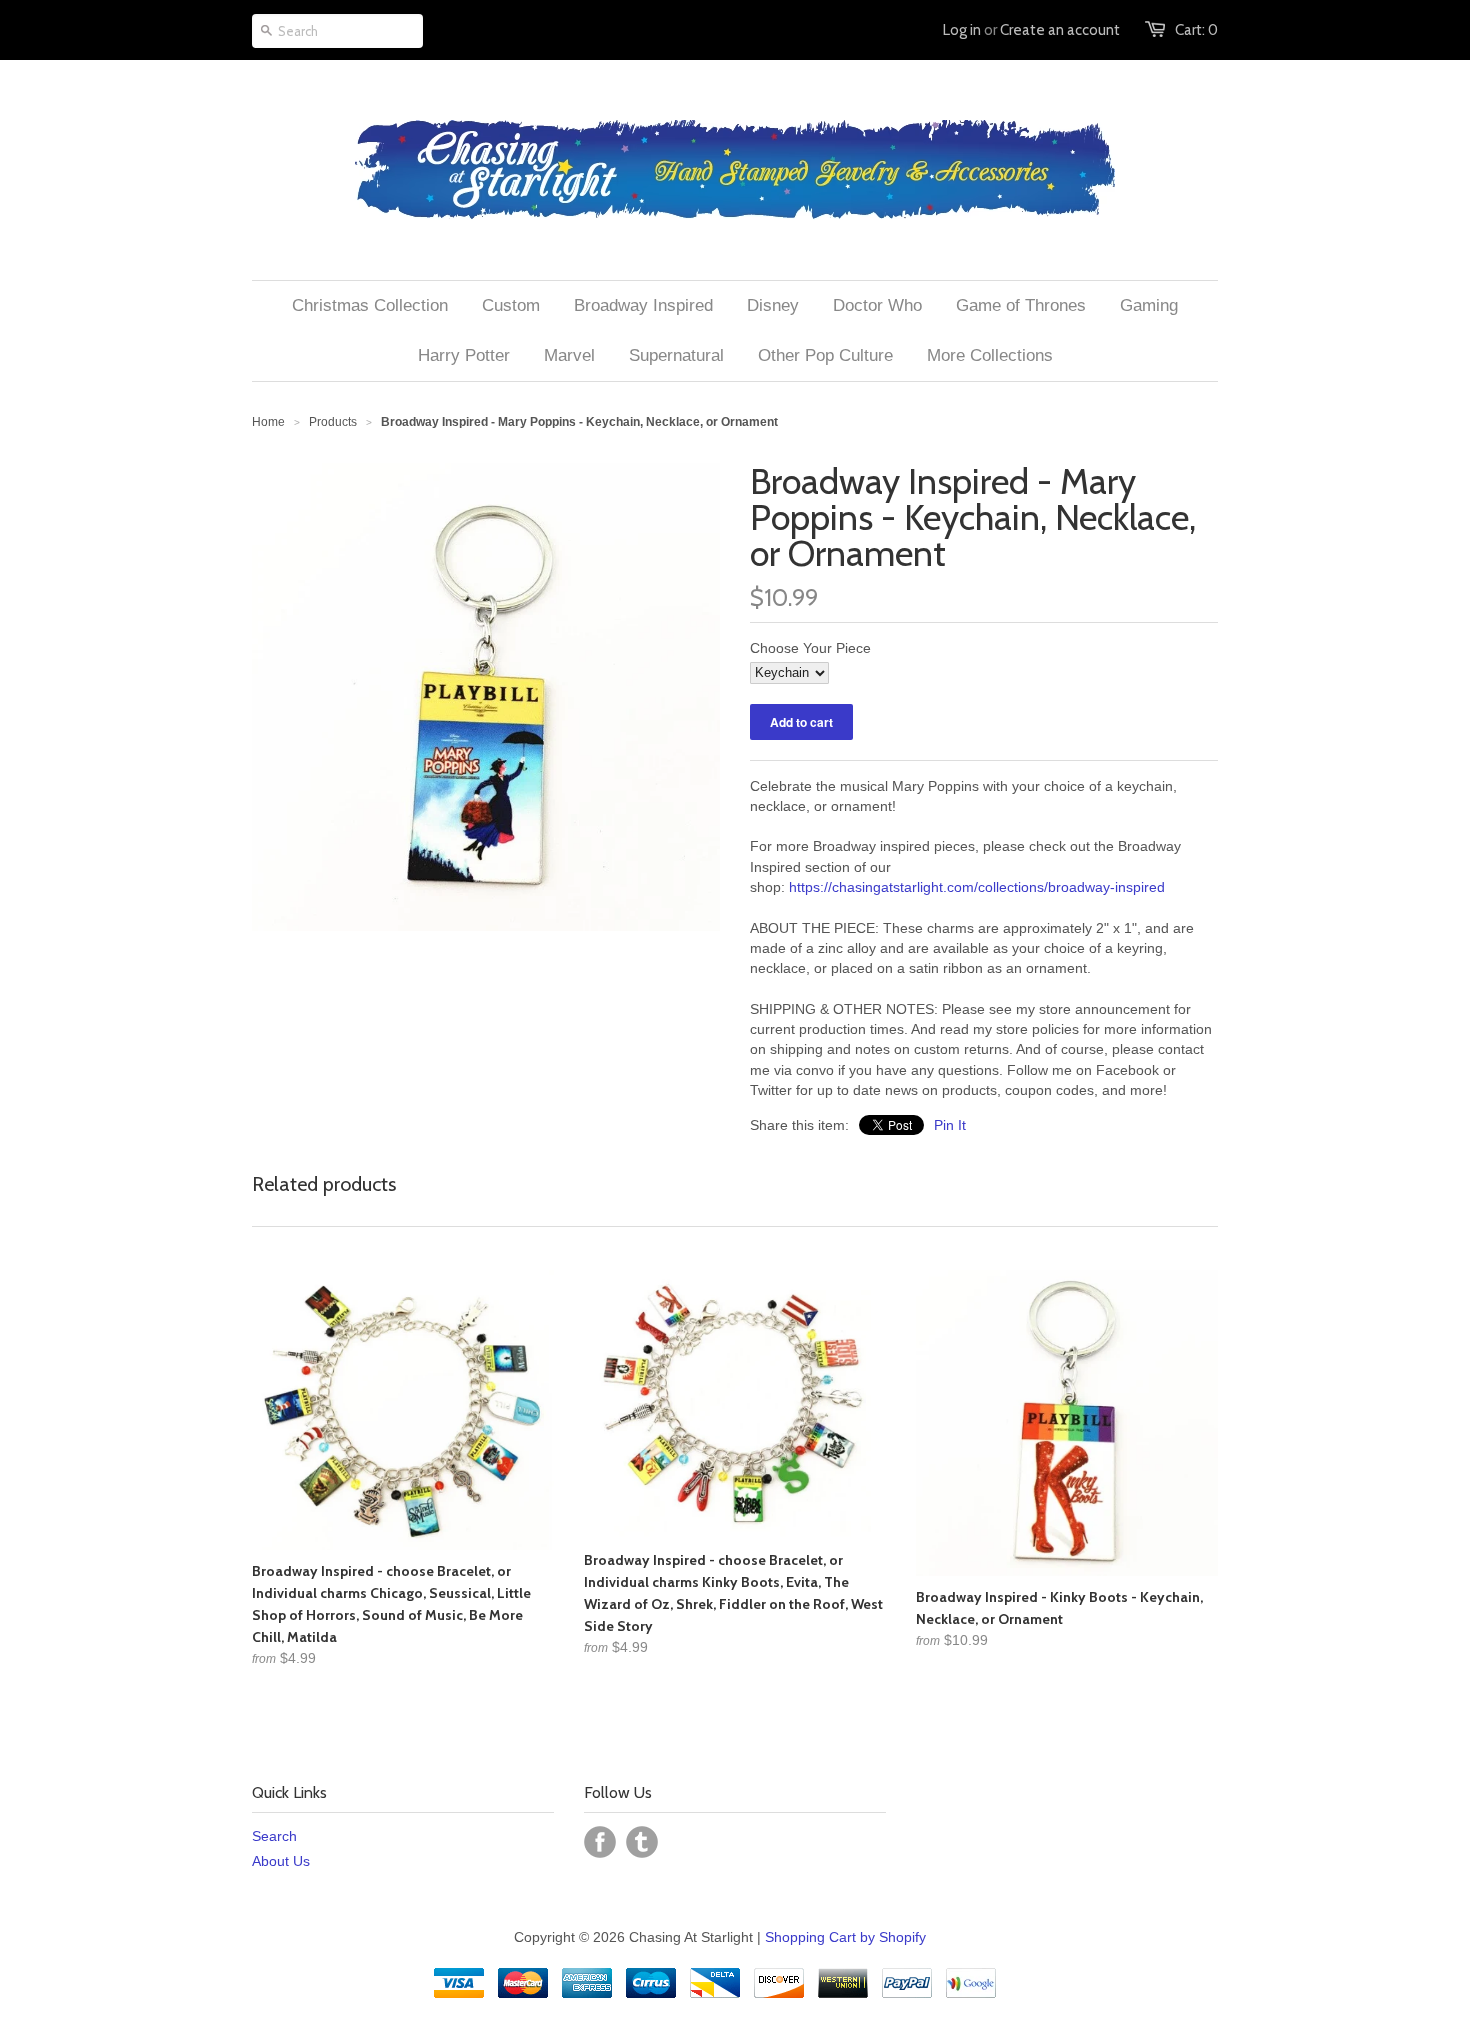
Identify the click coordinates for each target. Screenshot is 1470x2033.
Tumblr (642, 1842)
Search (274, 1836)
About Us (281, 1861)
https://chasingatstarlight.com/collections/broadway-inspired (977, 887)
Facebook (600, 1842)
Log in (962, 30)
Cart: (1196, 30)
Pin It (950, 1125)
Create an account (1060, 30)
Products (333, 422)
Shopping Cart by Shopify (845, 1937)
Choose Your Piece (810, 648)
